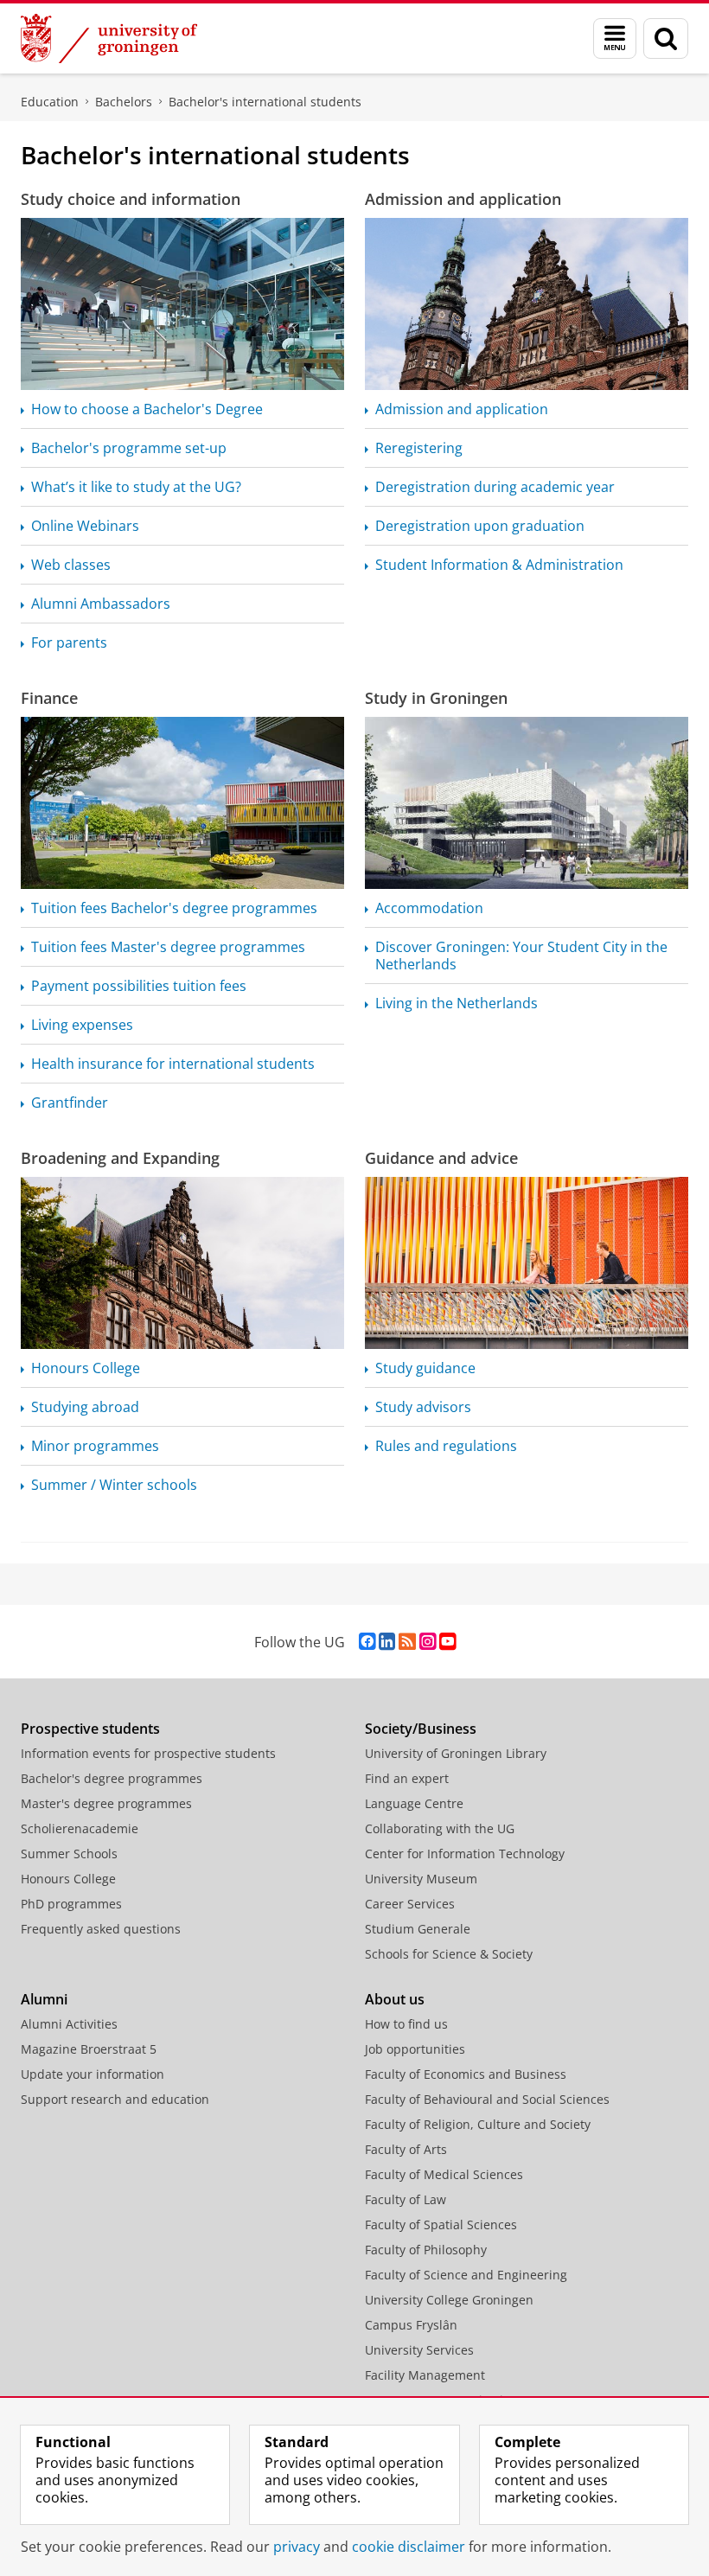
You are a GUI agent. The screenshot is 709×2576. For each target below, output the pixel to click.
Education (50, 102)
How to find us (406, 2024)
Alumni (44, 1999)
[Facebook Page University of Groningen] (367, 1642)
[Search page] (666, 38)
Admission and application (463, 199)
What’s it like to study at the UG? (136, 487)
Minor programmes (95, 1446)
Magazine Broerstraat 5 (89, 2049)
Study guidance (425, 1368)
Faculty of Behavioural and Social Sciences (487, 2099)
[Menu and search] (615, 38)
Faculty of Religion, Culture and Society (478, 2124)
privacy (297, 2547)
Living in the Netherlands (457, 1003)
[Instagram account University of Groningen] (428, 1642)
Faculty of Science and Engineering (466, 2275)
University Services (419, 2350)
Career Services (410, 1904)
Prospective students (90, 1729)
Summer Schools (69, 1854)
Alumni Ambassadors (101, 604)
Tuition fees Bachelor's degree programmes (174, 908)
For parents (69, 642)
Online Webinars (85, 526)
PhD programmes (71, 1904)
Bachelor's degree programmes (112, 1778)
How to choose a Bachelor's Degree (147, 409)
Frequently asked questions (101, 1929)
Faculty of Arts (406, 2149)
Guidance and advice (441, 1158)
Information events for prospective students (148, 1753)
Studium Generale (418, 1929)
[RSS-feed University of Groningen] (407, 1642)
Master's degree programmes (106, 1803)
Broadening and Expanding (120, 1158)
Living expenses (82, 1025)
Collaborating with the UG (440, 1828)
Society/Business (421, 1729)
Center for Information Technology (465, 1854)
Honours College (86, 1368)
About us (395, 1999)
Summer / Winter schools (114, 1485)
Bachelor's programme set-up (129, 448)
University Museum (421, 1879)
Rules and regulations (446, 1446)
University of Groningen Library (456, 1753)
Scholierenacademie (80, 1828)
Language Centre (414, 1803)
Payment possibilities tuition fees (139, 986)
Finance (49, 698)
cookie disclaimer (409, 2547)
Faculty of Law (406, 2199)
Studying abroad (85, 1407)
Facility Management (425, 2375)
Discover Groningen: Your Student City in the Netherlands (521, 956)
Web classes (71, 565)
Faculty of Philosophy (426, 2250)
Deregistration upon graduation (480, 526)
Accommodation (429, 908)
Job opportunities (415, 2049)
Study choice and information (131, 199)
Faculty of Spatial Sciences (441, 2224)
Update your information (93, 2074)
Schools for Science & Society (449, 1954)
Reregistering (419, 448)
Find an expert (407, 1778)
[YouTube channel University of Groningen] (447, 1642)
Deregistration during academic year (495, 487)
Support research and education (115, 2099)
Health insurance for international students (173, 1064)
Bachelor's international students (265, 102)
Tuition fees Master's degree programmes (168, 947)
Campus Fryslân (411, 2325)
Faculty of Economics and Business (466, 2074)
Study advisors (423, 1407)
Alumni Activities (69, 2024)
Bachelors (124, 102)
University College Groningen (449, 2300)
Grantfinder (70, 1103)
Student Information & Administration (499, 565)
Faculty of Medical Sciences (444, 2174)
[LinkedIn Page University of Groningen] (387, 1642)
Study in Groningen (436, 698)
